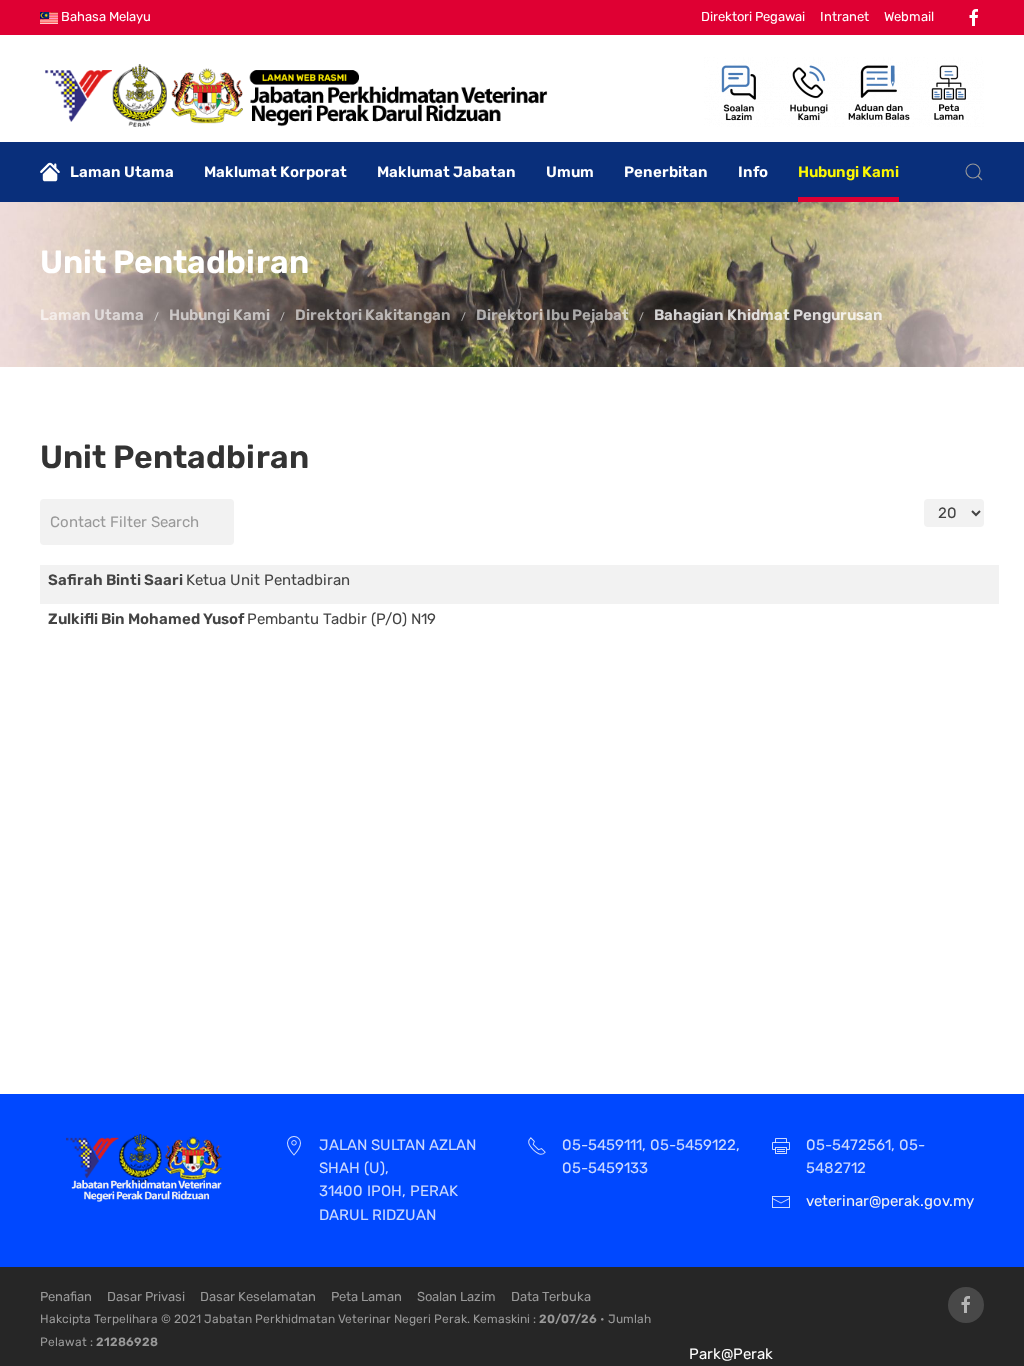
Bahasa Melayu (104, 16)
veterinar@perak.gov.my (890, 1201)
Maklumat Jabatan (446, 172)
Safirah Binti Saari (117, 580)
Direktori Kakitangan (373, 315)
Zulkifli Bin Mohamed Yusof (147, 619)
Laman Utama (122, 172)
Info (753, 172)
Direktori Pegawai (753, 16)
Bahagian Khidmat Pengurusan (768, 315)
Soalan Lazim (456, 1296)
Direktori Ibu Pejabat (552, 315)
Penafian (66, 1296)
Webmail (909, 16)
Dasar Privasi (146, 1296)
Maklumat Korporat (275, 172)
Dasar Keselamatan (258, 1296)
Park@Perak (731, 1354)
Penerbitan (666, 172)
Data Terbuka (551, 1296)
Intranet (844, 16)
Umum (570, 172)
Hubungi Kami (848, 172)
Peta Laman (366, 1296)
